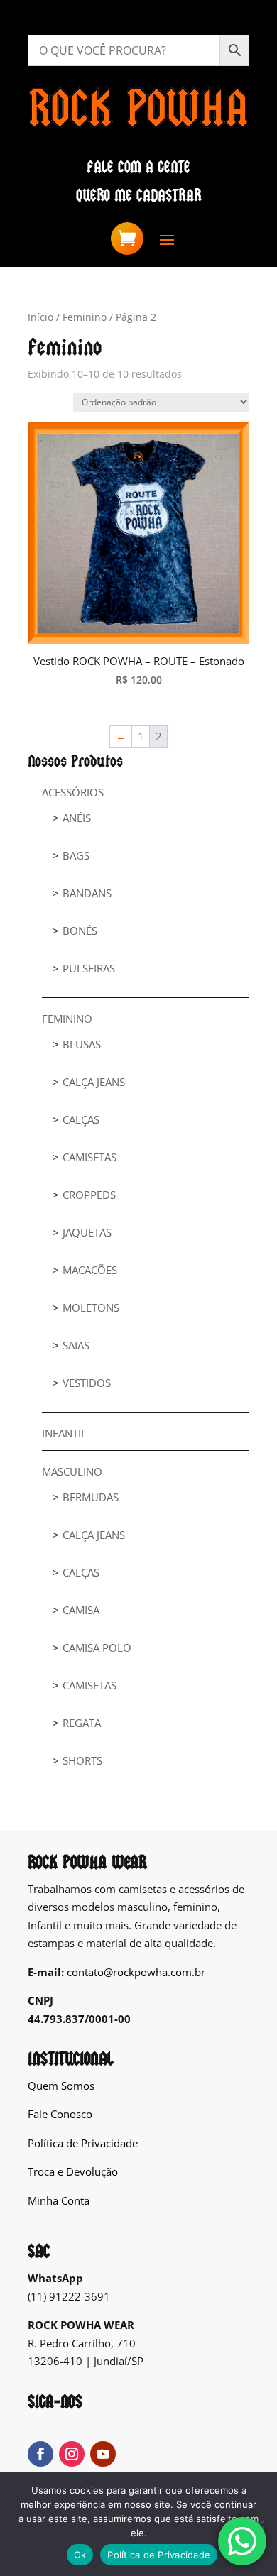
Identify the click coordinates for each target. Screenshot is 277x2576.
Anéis (77, 818)
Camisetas (89, 1157)
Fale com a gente (138, 167)
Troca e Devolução (73, 2171)
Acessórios (73, 792)
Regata (82, 1723)
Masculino (72, 1471)
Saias (76, 1345)
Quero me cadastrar (139, 196)
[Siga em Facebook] (40, 2454)
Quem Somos (61, 2086)
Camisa (81, 1610)
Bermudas (91, 1497)
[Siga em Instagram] (72, 2454)
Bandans (87, 893)
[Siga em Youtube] (103, 2454)
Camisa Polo (97, 1648)
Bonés (80, 931)
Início (40, 317)
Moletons (91, 1308)
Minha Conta (59, 2200)
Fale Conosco (60, 2114)
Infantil (64, 1433)
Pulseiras (89, 968)
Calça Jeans (94, 1082)
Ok (80, 2555)
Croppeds (89, 1195)
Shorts (82, 1760)
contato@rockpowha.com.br (136, 1972)
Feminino (85, 317)
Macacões (90, 1270)
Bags (76, 855)
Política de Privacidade (83, 2143)
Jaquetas (87, 1232)
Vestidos (87, 1383)
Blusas (82, 1044)
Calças (81, 1119)
